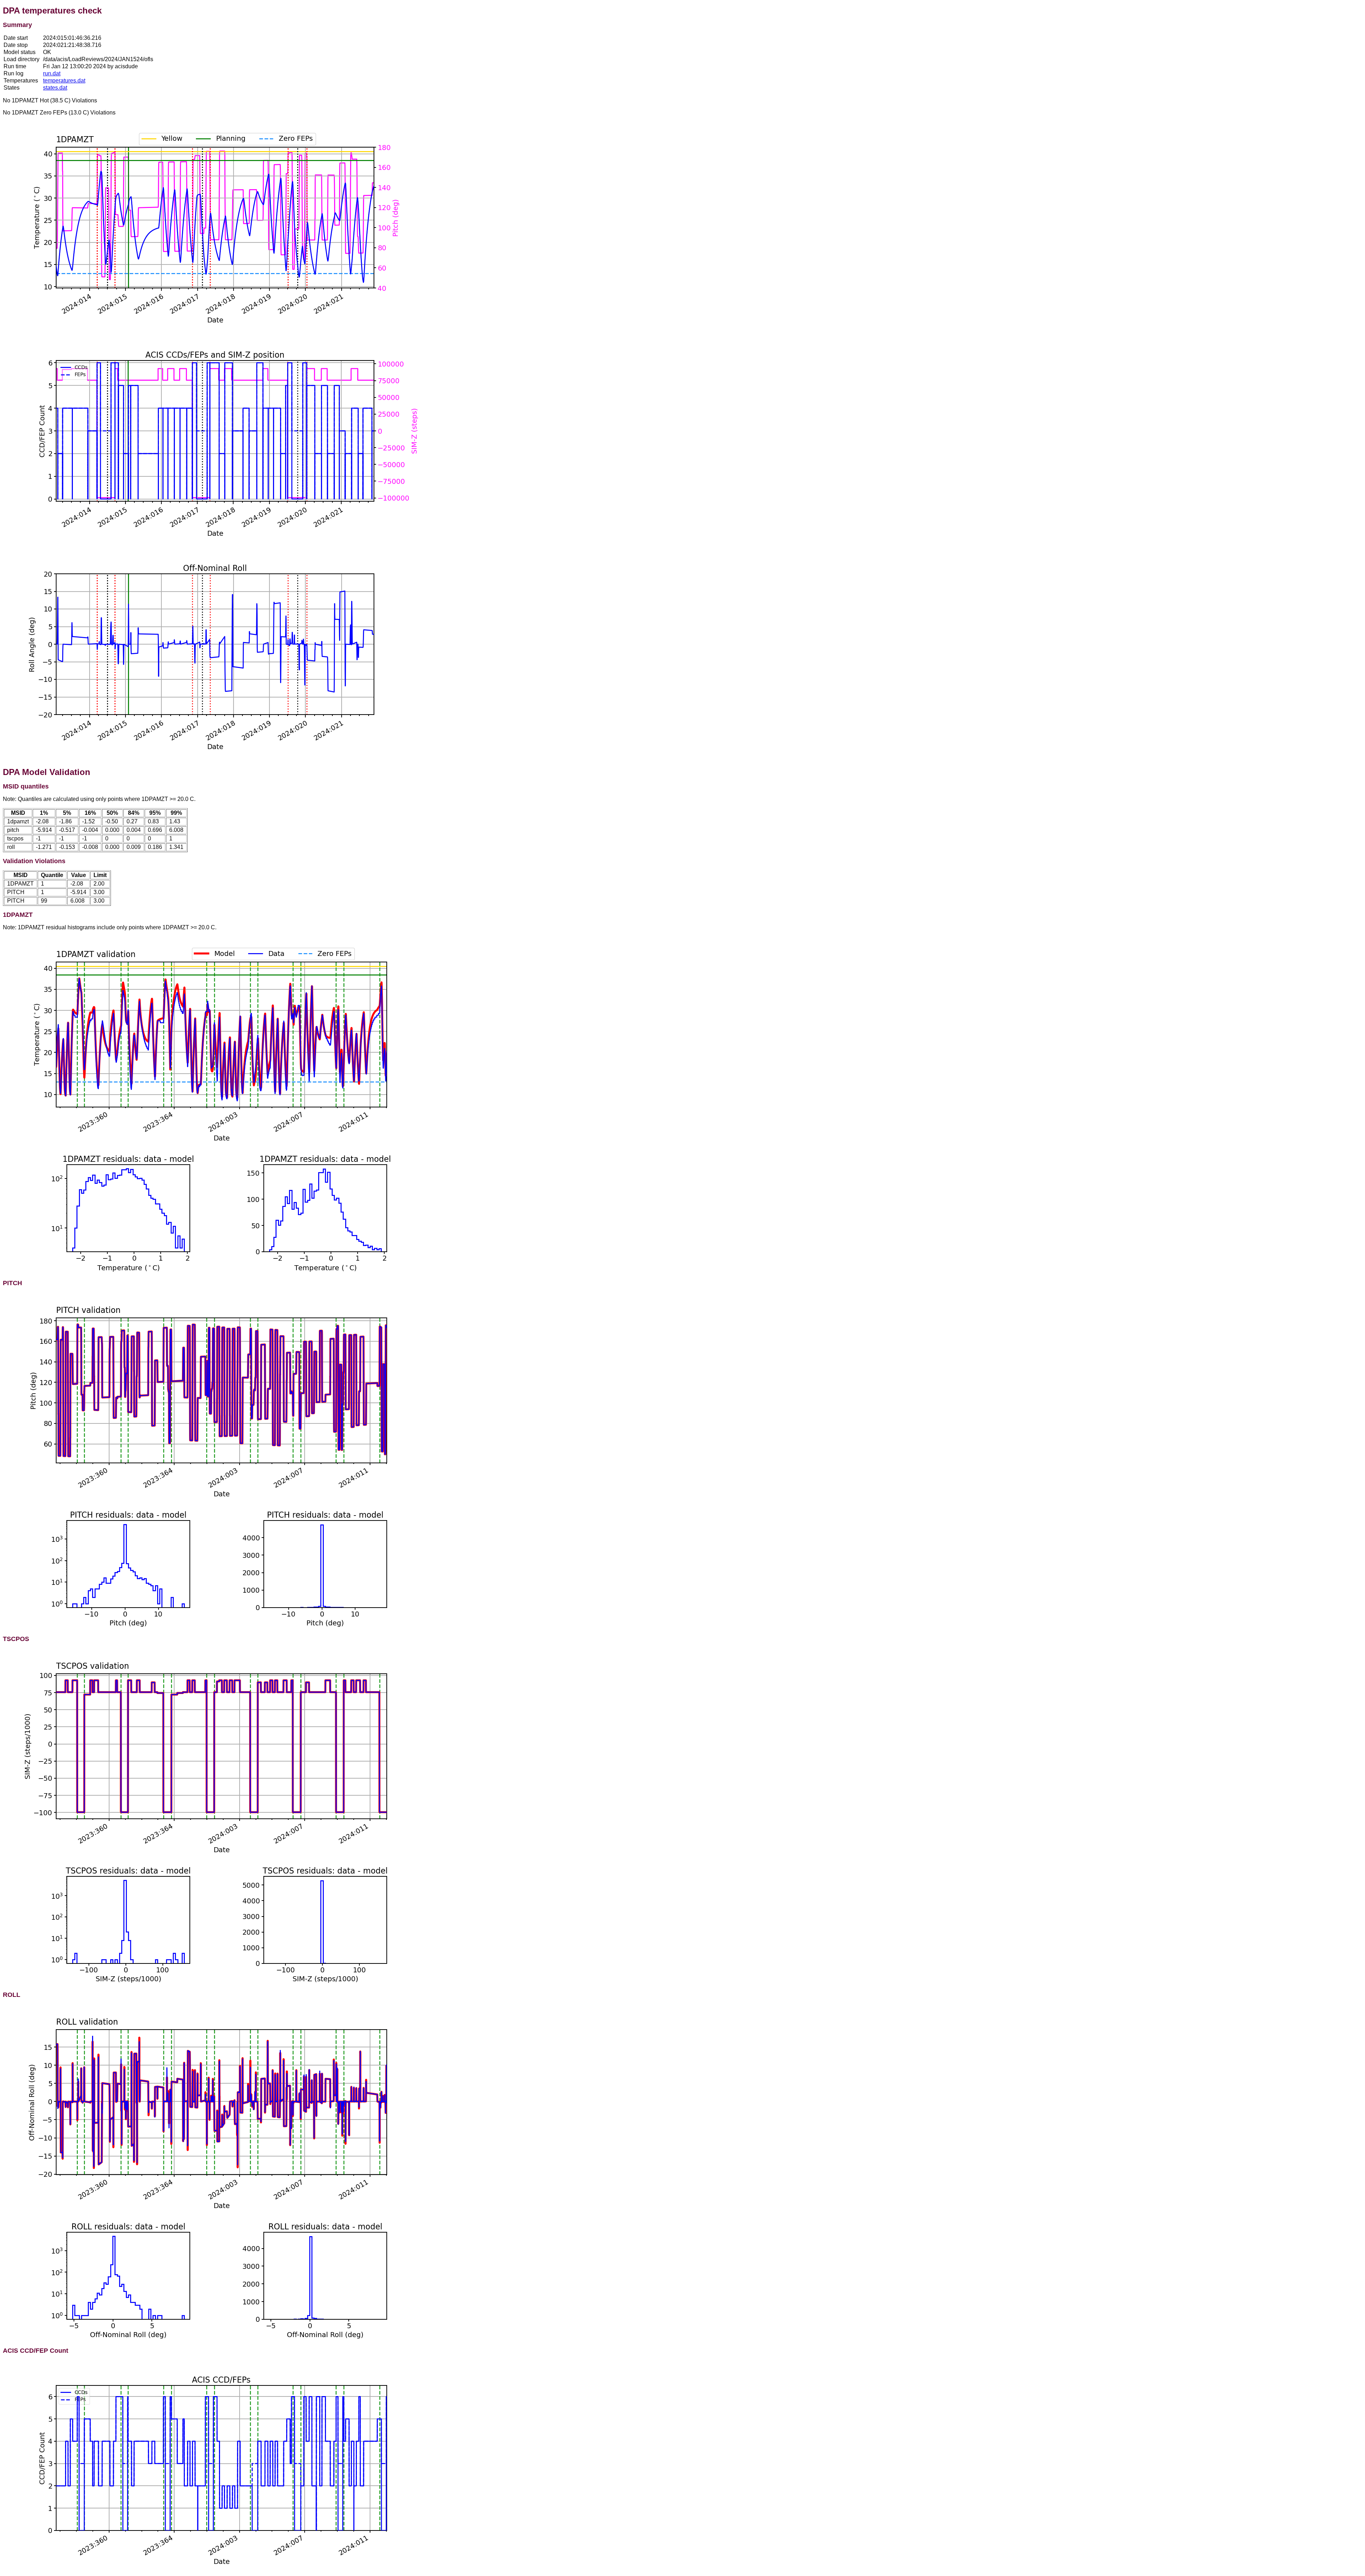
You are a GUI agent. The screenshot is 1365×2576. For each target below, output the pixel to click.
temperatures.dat (64, 81)
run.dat (52, 73)
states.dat (55, 88)
